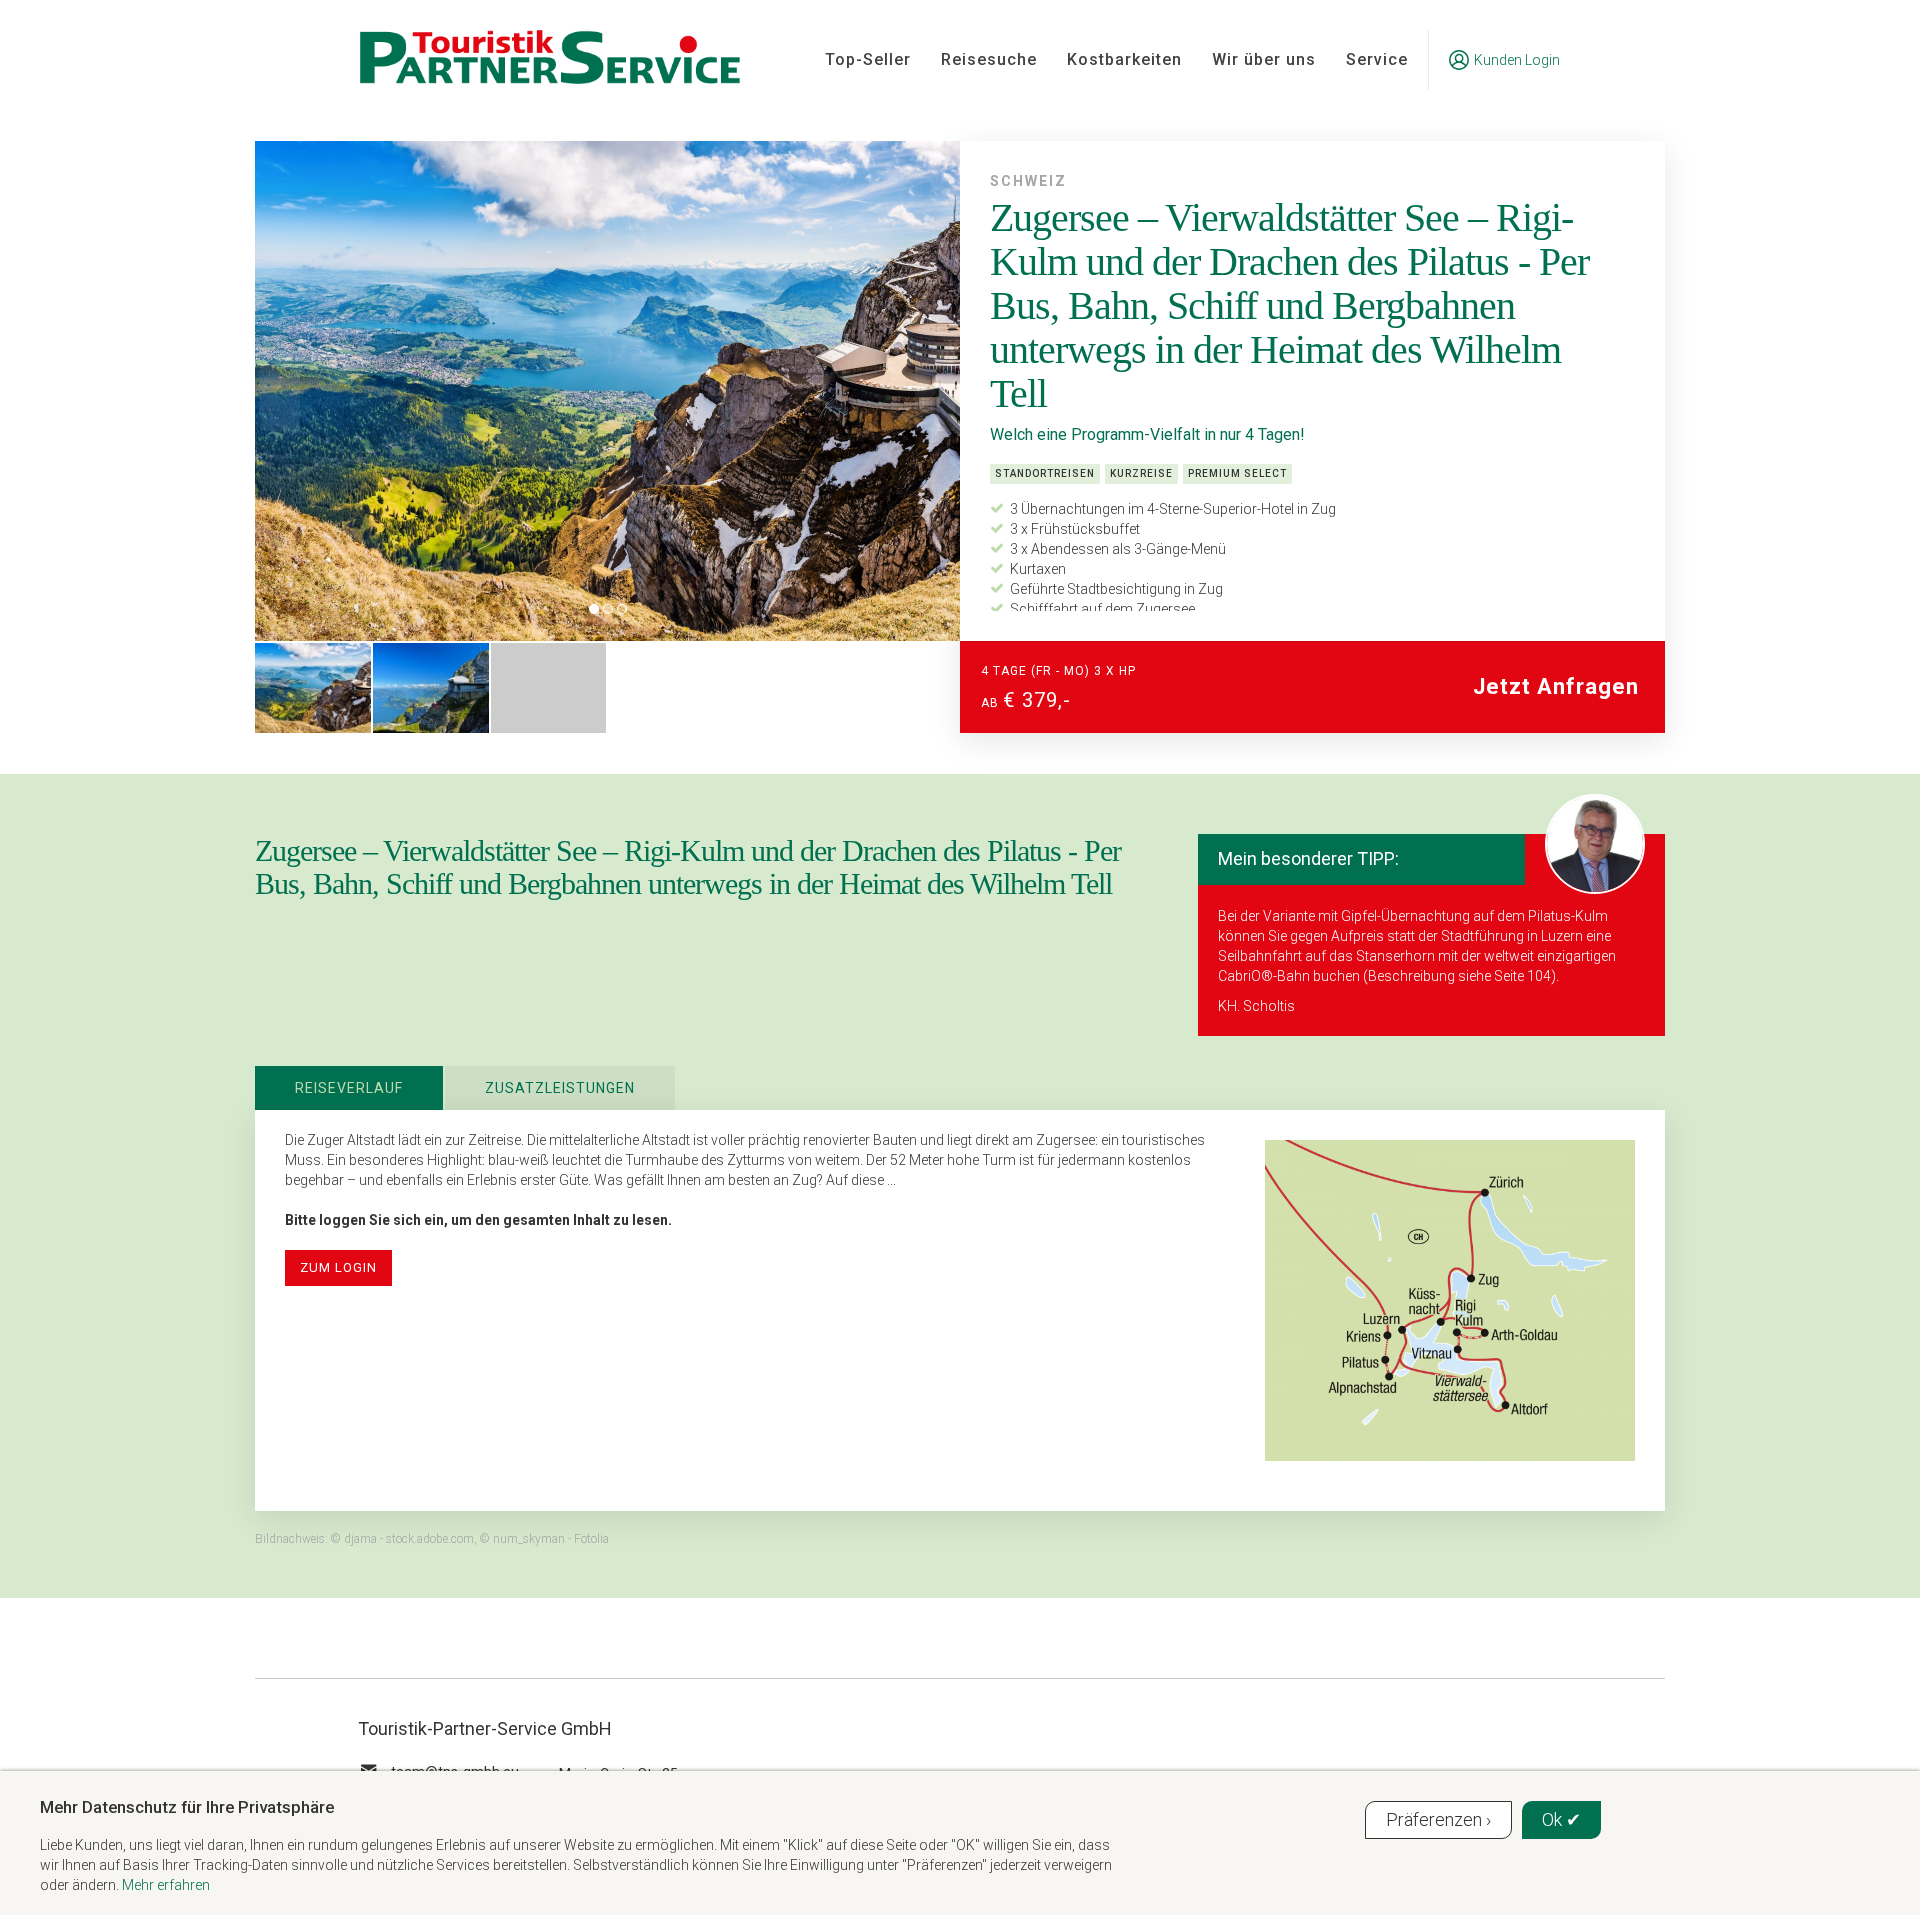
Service (1377, 59)
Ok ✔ (1561, 1819)
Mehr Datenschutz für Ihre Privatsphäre (187, 1807)
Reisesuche (989, 59)
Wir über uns (1264, 59)
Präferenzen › (1438, 1819)
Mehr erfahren (166, 1885)
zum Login (338, 1267)
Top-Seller (868, 59)
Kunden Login (1517, 60)
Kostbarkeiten (1124, 59)
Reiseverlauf (349, 1088)
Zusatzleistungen (560, 1088)
